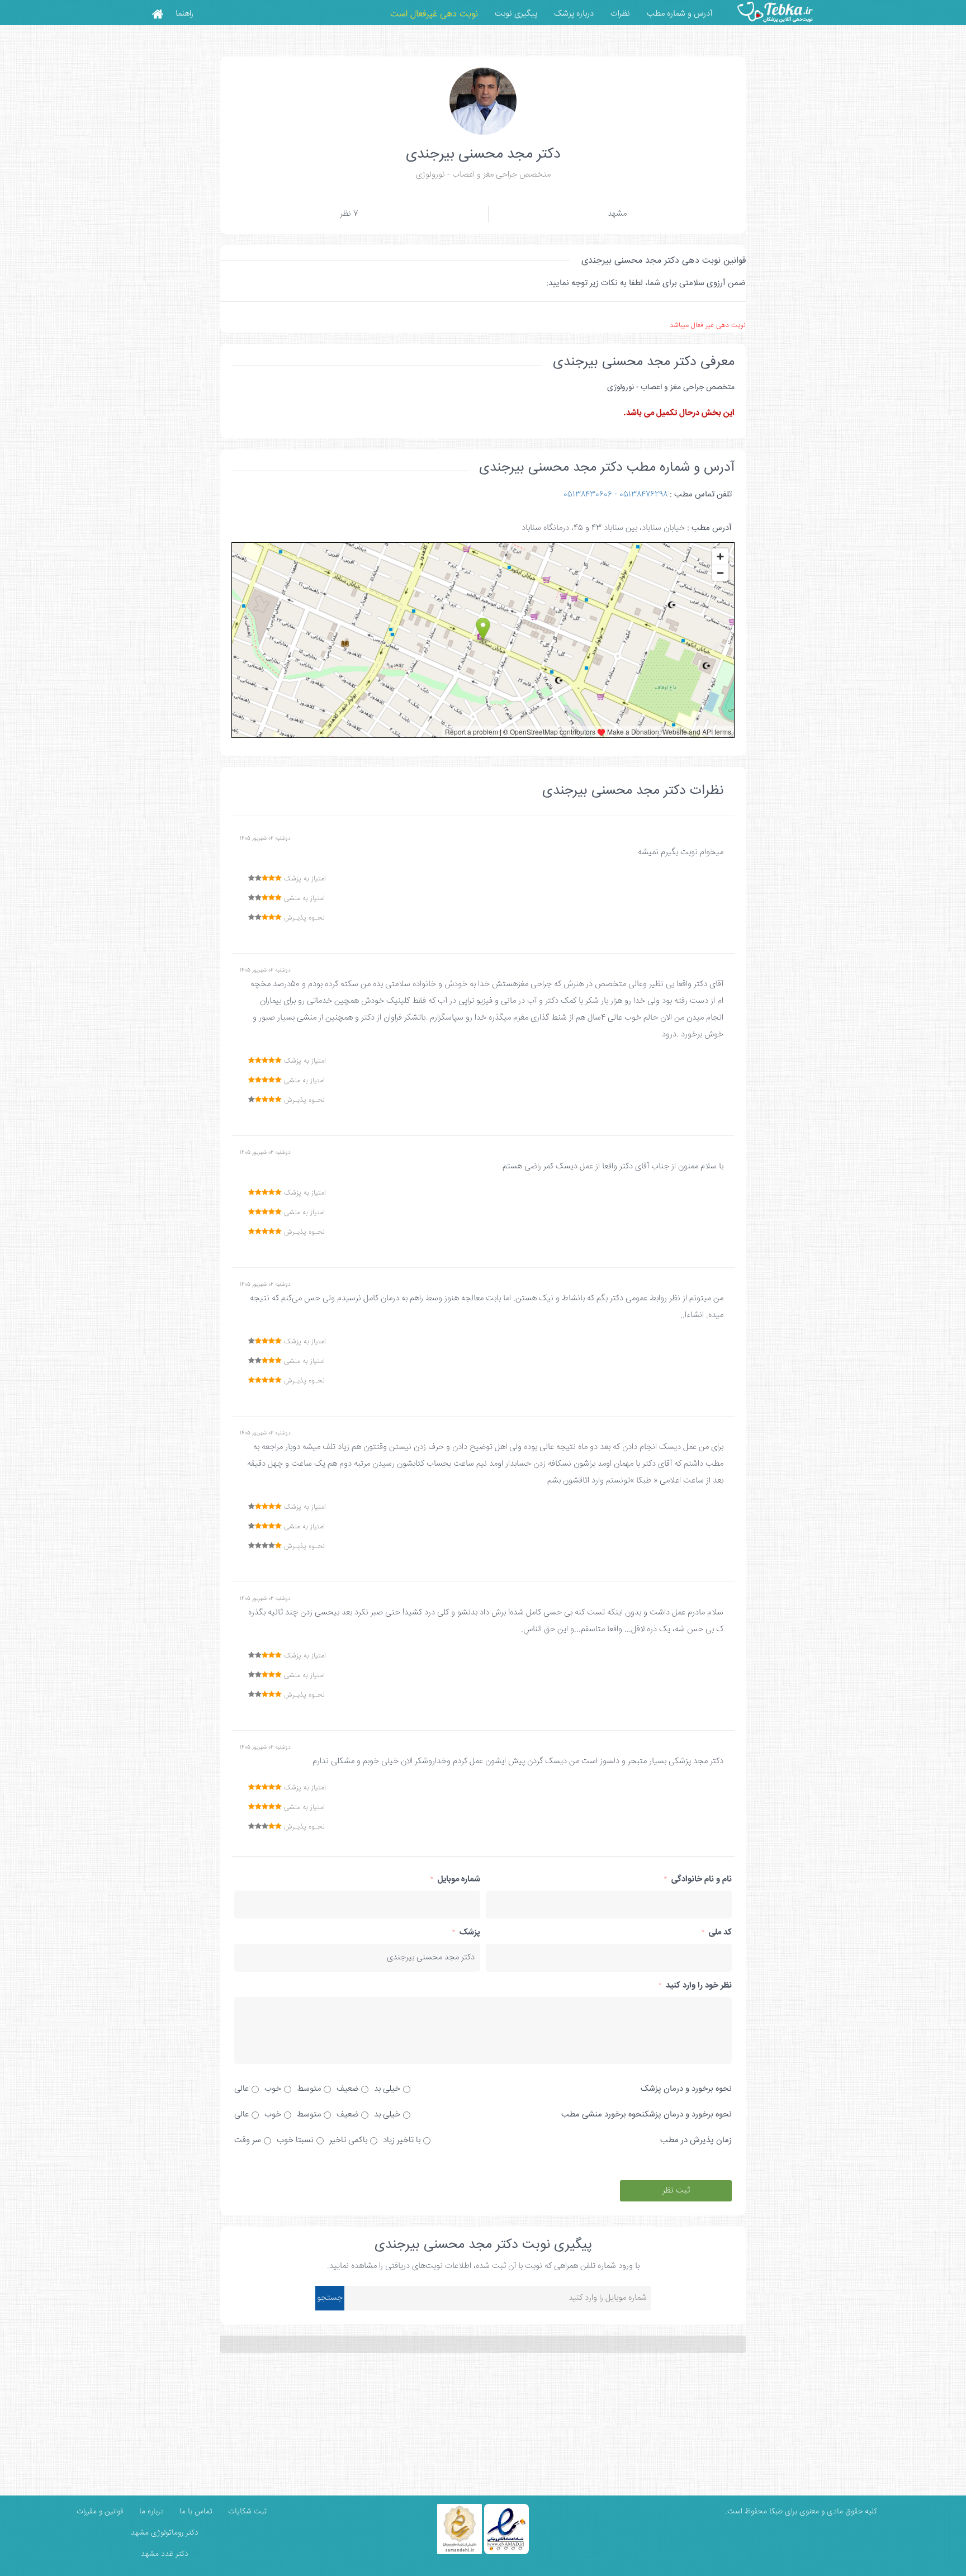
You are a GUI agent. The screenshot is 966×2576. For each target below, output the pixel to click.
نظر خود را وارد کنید (695, 1985)
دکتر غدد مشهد (165, 2554)
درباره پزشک (574, 14)
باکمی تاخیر (348, 2140)
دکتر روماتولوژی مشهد (165, 2533)
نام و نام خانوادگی (698, 1879)
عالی (241, 2089)
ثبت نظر (676, 2191)
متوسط (309, 2089)
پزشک (466, 1932)
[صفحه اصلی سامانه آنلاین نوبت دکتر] (157, 13)
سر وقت (248, 2140)
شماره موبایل (455, 1879)
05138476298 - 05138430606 (615, 494)
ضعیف (347, 2089)
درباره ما (150, 2512)
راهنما (184, 14)
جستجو (330, 2298)
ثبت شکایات (246, 2512)
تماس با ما (195, 2512)
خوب (273, 2089)
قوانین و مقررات (99, 2512)
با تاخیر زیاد (402, 2140)
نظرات (620, 14)
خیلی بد (387, 2089)
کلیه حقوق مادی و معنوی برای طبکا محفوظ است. (801, 2512)
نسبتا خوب (295, 2140)
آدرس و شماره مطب (679, 14)
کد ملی (717, 1932)
